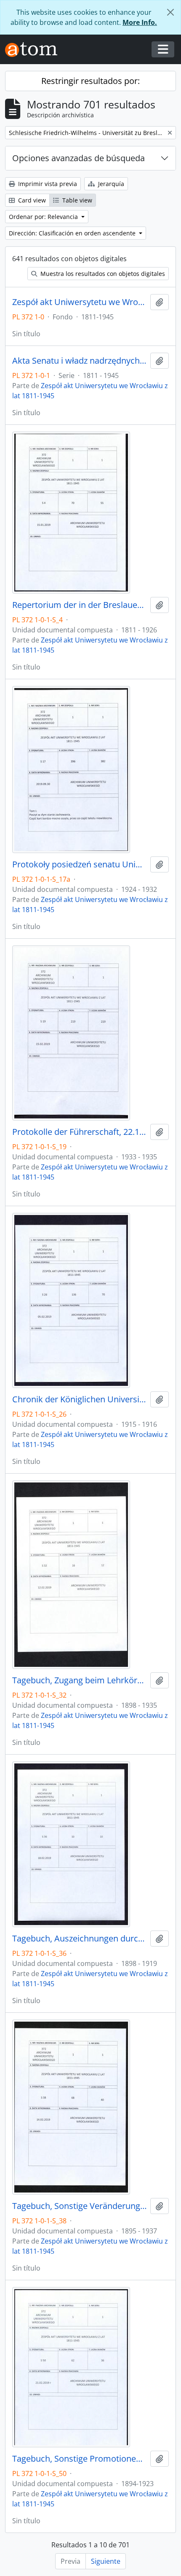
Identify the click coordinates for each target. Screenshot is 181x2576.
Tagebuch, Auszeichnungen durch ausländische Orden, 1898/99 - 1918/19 (80, 1939)
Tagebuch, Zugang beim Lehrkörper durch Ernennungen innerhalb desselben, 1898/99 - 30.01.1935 (80, 1680)
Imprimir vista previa (47, 184)
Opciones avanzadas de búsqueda (79, 158)
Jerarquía (110, 184)
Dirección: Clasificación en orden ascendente (73, 233)
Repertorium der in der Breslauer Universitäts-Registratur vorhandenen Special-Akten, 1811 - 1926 (80, 605)
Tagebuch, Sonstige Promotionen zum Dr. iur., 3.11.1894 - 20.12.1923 (80, 2459)
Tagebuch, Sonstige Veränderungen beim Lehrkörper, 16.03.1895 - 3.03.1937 (80, 2206)
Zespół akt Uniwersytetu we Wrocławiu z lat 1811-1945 (80, 302)
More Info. (140, 22)
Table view (76, 200)
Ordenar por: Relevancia (44, 217)
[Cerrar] (170, 12)
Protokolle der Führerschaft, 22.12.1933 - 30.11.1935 (80, 1132)
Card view (31, 200)
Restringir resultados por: (90, 81)
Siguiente (106, 2561)
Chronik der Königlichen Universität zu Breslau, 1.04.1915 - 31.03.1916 (80, 1399)
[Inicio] (35, 50)
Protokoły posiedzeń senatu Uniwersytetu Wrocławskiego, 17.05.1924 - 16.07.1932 (80, 864)
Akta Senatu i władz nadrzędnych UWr (80, 361)
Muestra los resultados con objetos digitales (102, 274)
